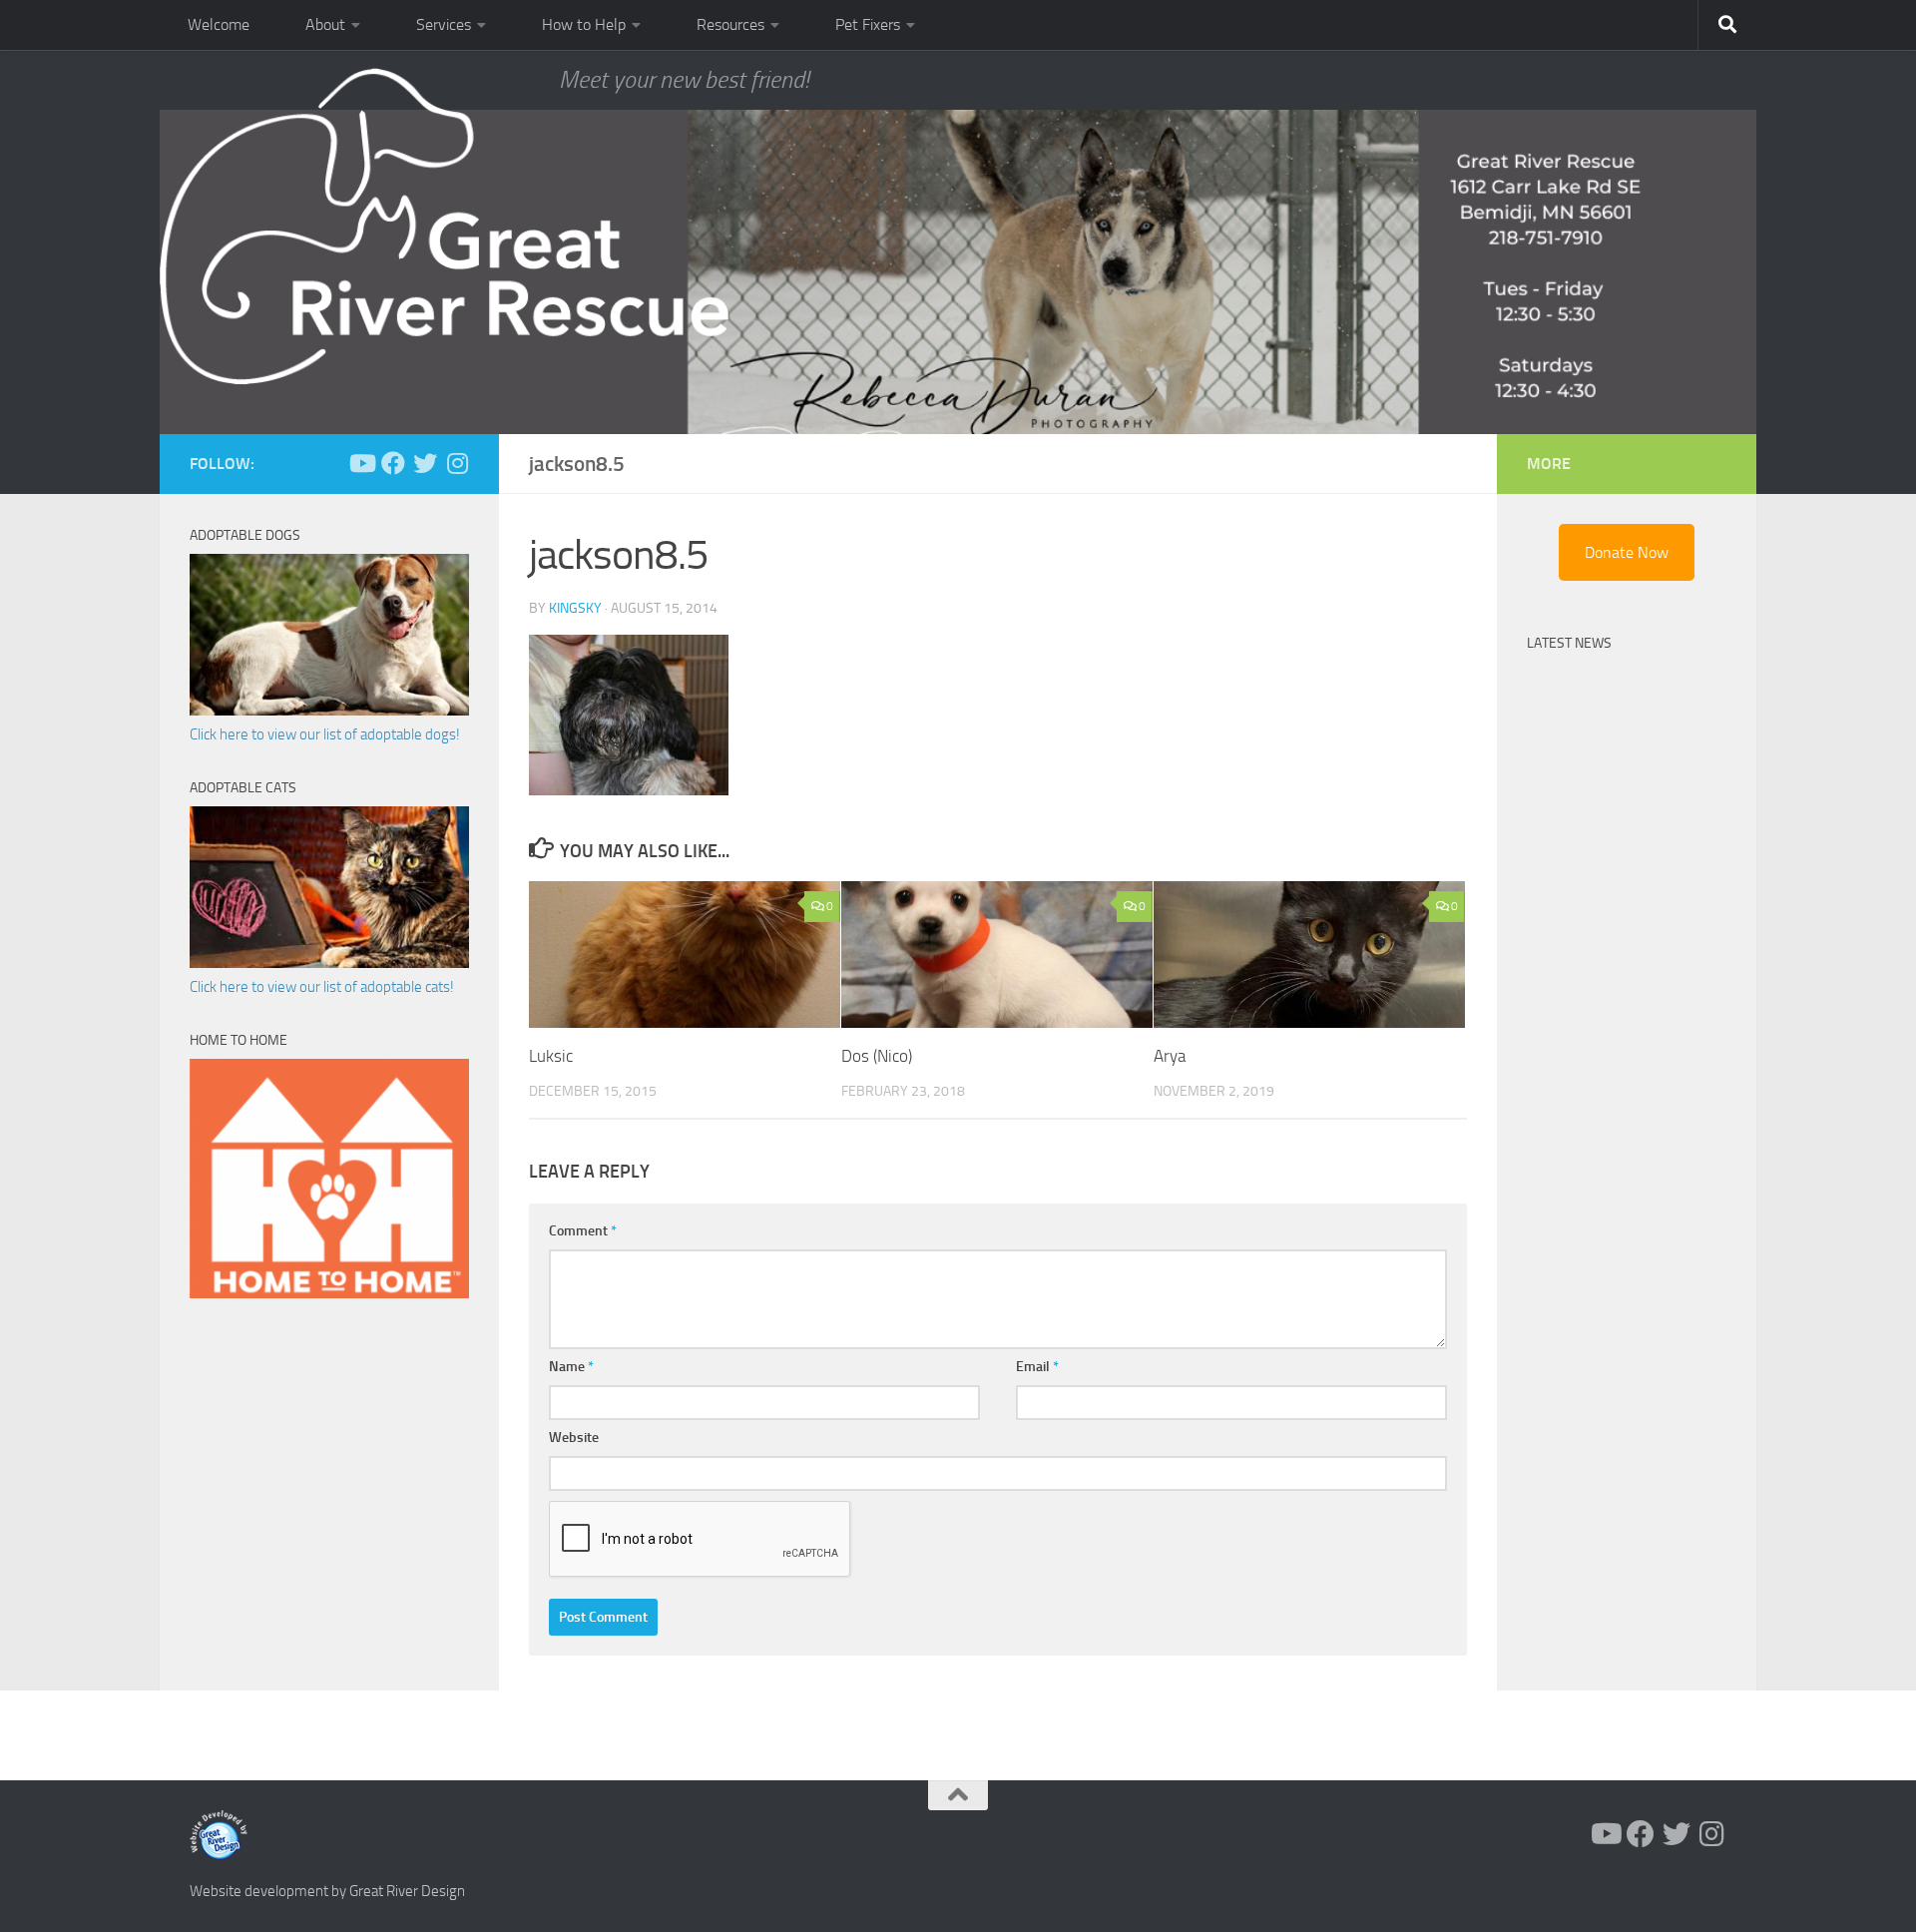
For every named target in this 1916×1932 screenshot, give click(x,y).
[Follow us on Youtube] (361, 463)
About (325, 24)
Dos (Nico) (877, 1056)
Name (571, 1367)
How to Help (584, 24)
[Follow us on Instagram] (457, 463)
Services (444, 24)
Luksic (551, 1056)
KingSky (575, 608)
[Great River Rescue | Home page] (444, 227)
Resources (730, 24)
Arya (1170, 1056)
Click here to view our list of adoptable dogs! (325, 734)
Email (1037, 1367)
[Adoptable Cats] (329, 963)
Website (574, 1438)
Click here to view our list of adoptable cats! (322, 987)
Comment (583, 1231)
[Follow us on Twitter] (425, 463)
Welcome (219, 24)
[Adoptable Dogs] (329, 711)
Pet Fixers (868, 24)
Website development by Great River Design (327, 1891)
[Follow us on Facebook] (393, 463)
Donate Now (1627, 552)
